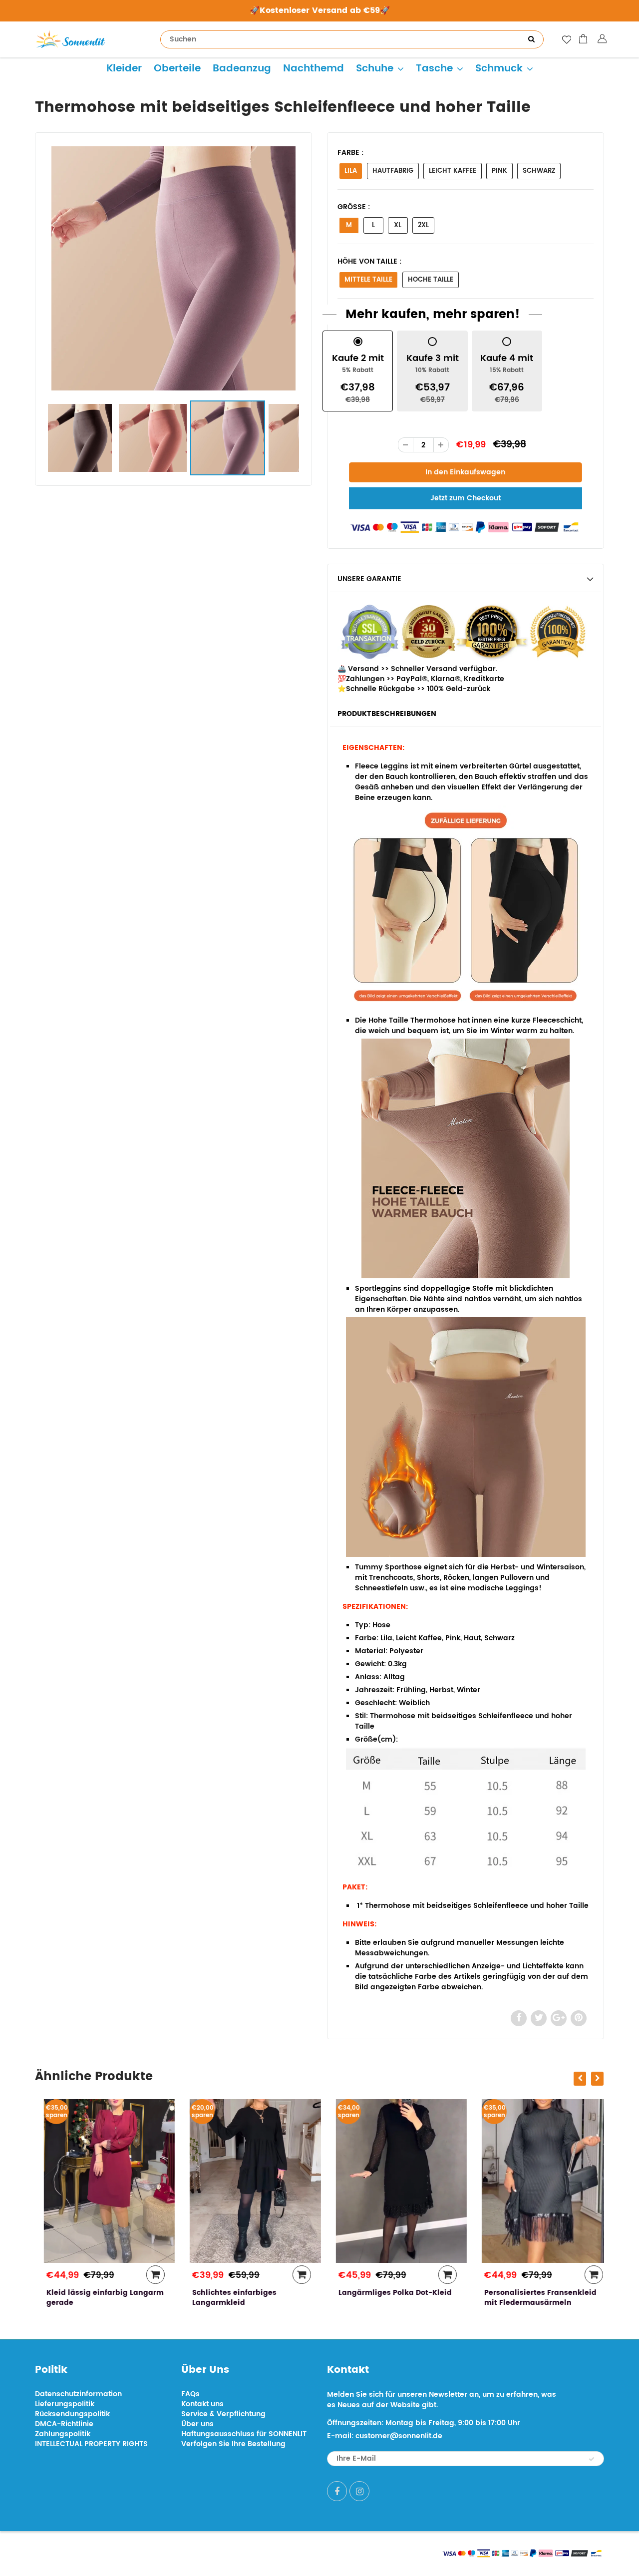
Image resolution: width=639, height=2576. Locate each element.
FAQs (190, 2394)
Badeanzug (242, 69)
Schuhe (375, 69)
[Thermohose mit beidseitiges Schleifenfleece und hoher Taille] (173, 268)
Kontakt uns (202, 2404)
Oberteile (177, 69)
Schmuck (499, 69)
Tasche (434, 69)
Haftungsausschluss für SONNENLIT (244, 2434)
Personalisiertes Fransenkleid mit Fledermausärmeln (532, 2298)
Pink (499, 171)
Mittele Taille (368, 280)
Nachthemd (314, 69)
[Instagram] (359, 2491)
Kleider (124, 69)
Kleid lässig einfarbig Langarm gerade (96, 2298)
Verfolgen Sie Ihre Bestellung (233, 2444)
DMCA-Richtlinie (64, 2424)
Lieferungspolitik (65, 2404)
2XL (423, 225)
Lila (351, 171)
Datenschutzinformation (78, 2394)
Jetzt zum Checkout (466, 498)
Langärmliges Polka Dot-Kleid (386, 2293)
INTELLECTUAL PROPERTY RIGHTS (91, 2444)
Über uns (197, 2424)
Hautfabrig (393, 171)
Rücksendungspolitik (72, 2414)
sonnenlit (128, 2552)
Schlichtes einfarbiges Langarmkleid (226, 2298)
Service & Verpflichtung (223, 2414)
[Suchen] (531, 39)
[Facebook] (337, 2491)
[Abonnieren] (592, 2459)
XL (398, 225)
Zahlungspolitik (63, 2434)
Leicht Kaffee (453, 171)
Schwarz (539, 171)
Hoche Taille (431, 280)
